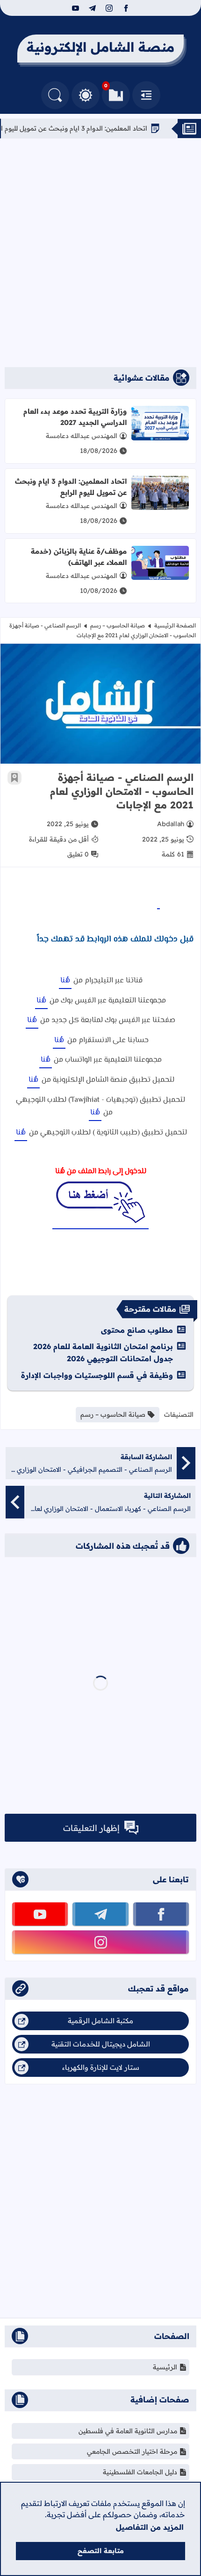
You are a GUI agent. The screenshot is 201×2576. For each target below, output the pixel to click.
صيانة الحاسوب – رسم (118, 625)
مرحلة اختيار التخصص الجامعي (132, 2451)
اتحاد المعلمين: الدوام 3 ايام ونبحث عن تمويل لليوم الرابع (102, 128)
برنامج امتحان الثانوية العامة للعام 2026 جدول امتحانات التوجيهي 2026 (103, 1352)
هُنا (65, 981)
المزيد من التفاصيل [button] (150, 2527)
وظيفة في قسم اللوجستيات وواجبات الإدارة (97, 1375)
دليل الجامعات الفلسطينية (140, 2472)
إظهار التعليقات (91, 1828)
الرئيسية (165, 2367)
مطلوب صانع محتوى (137, 1330)
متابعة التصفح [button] (101, 2551)
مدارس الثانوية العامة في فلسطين (128, 2431)
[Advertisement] (100, 253)
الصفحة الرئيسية (175, 625)
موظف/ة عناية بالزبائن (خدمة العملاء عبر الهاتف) (79, 557)
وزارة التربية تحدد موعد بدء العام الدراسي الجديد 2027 (75, 417)
